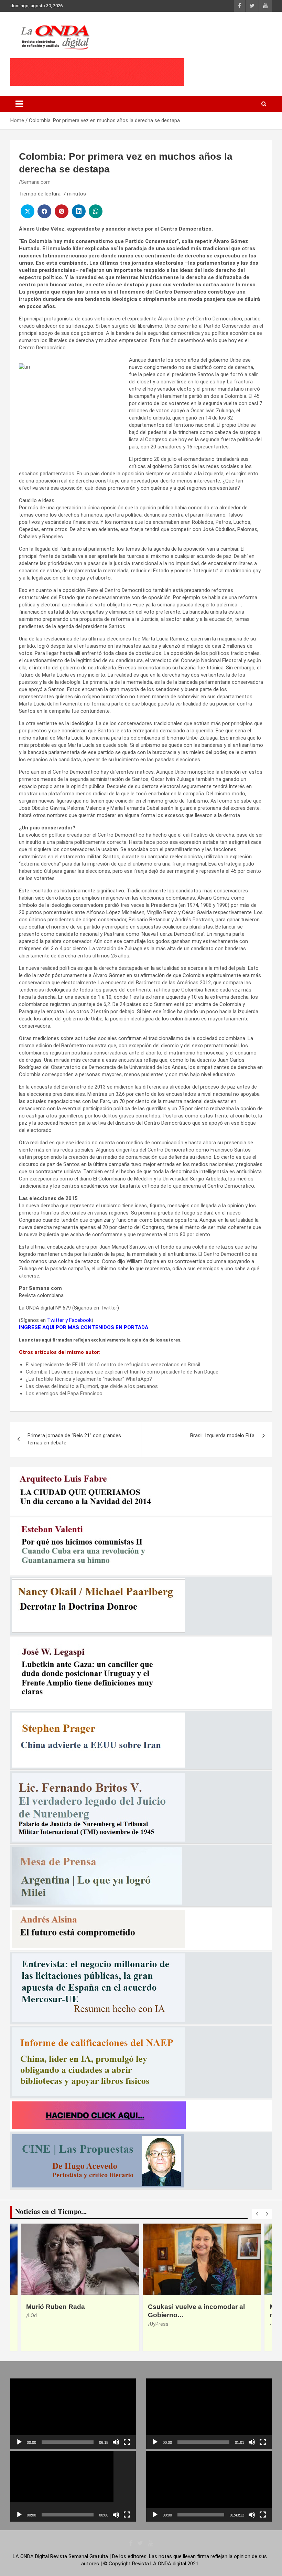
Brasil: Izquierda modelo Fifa (222, 1435)
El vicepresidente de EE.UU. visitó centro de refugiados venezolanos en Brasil (113, 1365)
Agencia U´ (162, 2324)
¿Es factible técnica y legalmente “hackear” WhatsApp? (89, 1379)
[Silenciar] (116, 2442)
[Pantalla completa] (127, 2442)
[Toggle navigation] (19, 104)
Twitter (109, 1308)
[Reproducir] (19, 2442)
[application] (73, 2414)
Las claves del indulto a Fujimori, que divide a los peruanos (92, 1386)
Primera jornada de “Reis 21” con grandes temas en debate (74, 1439)
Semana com (36, 182)
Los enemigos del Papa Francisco (64, 1393)
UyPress (37, 2324)
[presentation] (257, 2214)
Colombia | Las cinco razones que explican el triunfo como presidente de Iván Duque (122, 1372)
